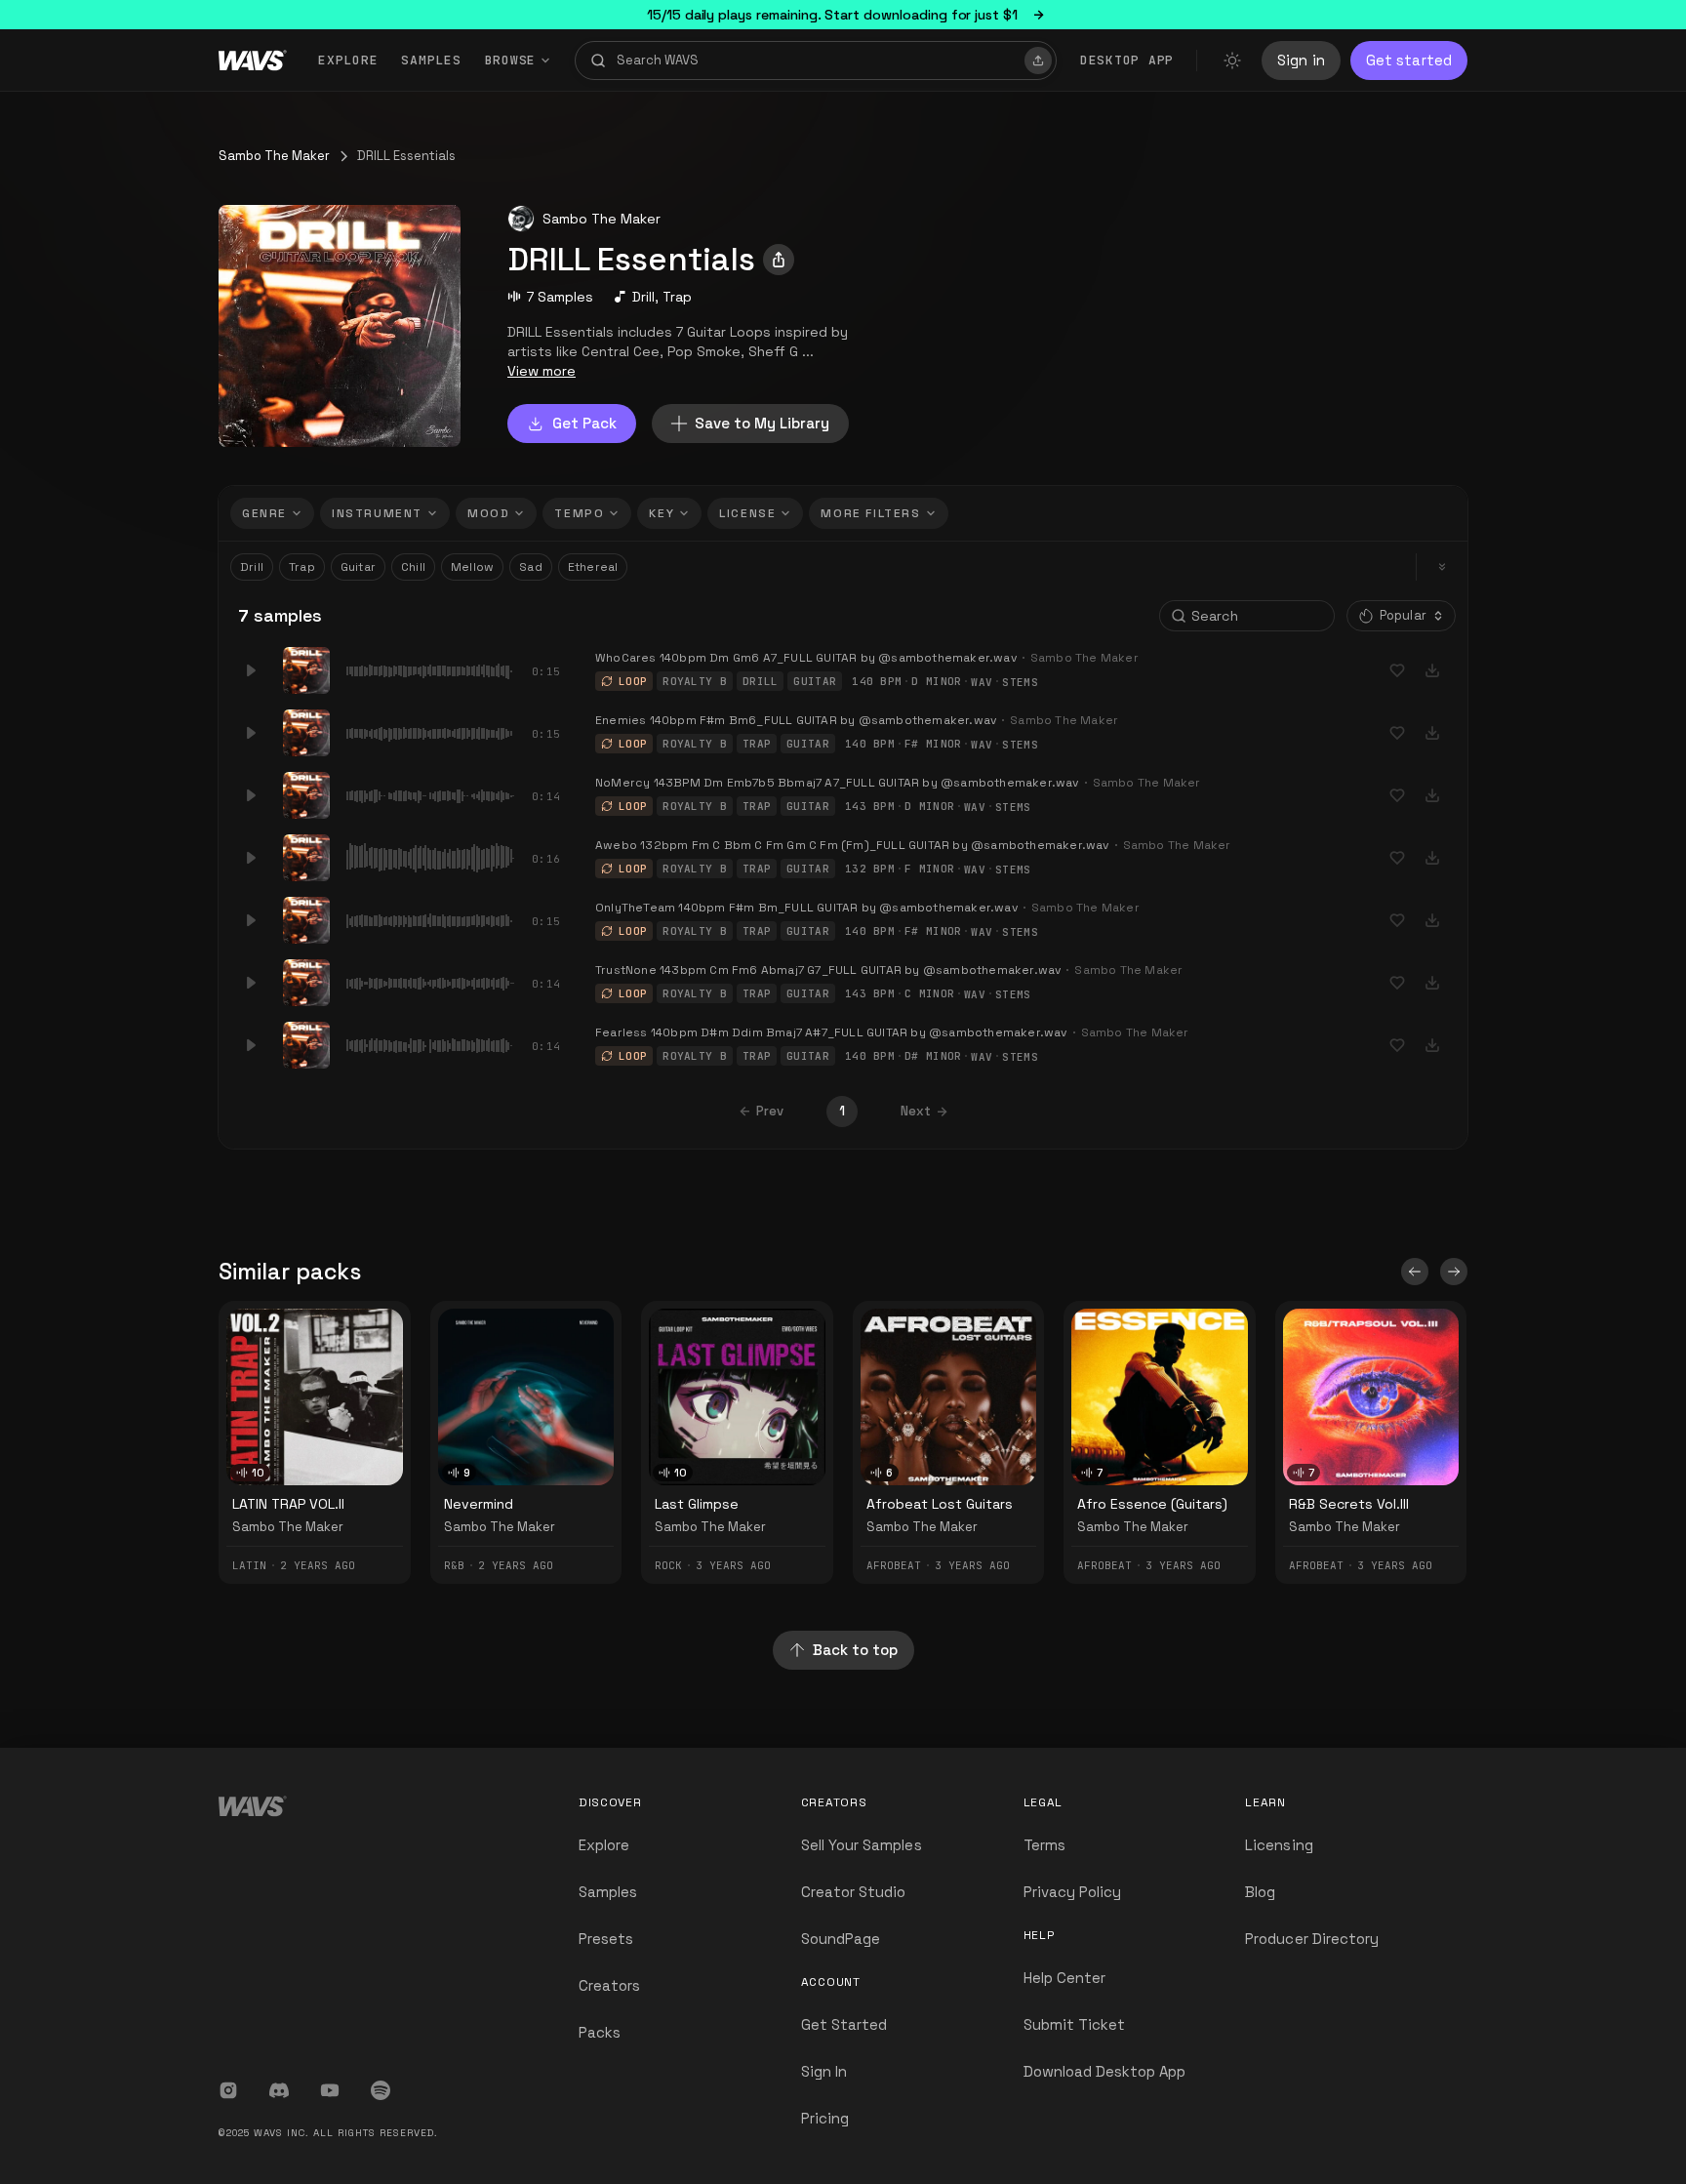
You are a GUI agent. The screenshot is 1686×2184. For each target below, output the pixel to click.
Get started (1409, 60)
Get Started (844, 2024)
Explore (348, 60)
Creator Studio (854, 1892)
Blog (1260, 1892)
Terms (1044, 1845)
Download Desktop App (1105, 2071)
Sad (531, 567)
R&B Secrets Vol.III (1349, 1504)
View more (542, 371)
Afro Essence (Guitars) (1152, 1504)
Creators (609, 1985)
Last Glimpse (697, 1504)
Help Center (1065, 1978)
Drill (643, 297)
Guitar (358, 567)
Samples (431, 60)
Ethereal (593, 567)
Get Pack (584, 423)
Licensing (1279, 1845)
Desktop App (1127, 60)
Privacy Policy (1073, 1892)
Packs (600, 2032)
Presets (606, 1939)
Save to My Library (762, 423)
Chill (413, 567)
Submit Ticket (1075, 2024)
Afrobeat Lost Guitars (940, 1504)
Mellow (472, 567)
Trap (677, 297)
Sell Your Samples (862, 1845)
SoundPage (841, 1939)
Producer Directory (1312, 1939)
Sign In (824, 2071)
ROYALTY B (695, 681)
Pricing (825, 2118)
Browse (511, 60)
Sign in (1301, 60)
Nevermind (479, 1504)
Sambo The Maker (274, 156)
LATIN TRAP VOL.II (288, 1504)
